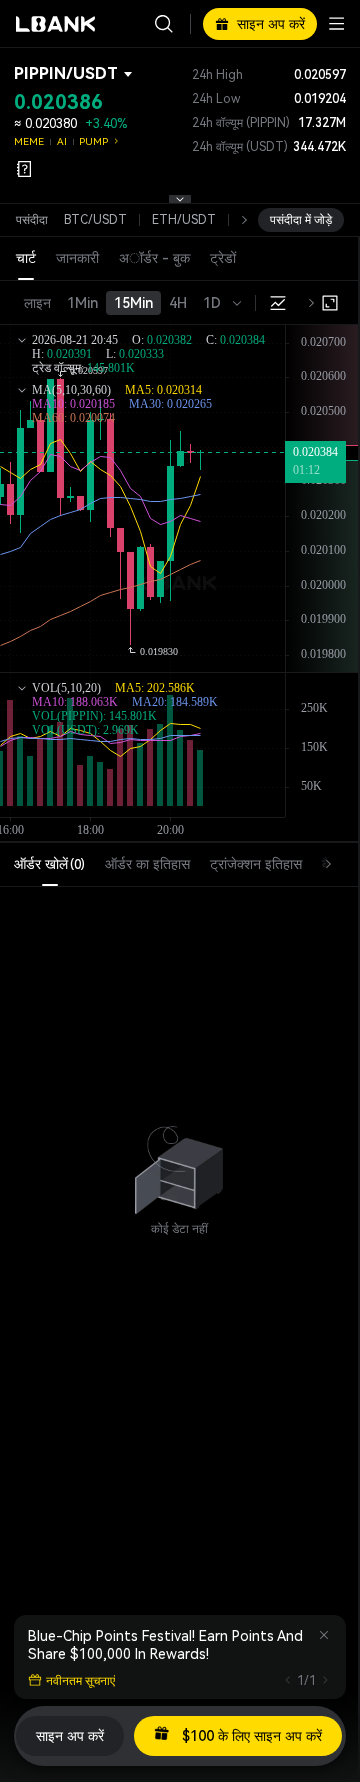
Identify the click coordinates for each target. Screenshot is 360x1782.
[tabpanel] (179, 1160)
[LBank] (56, 24)
